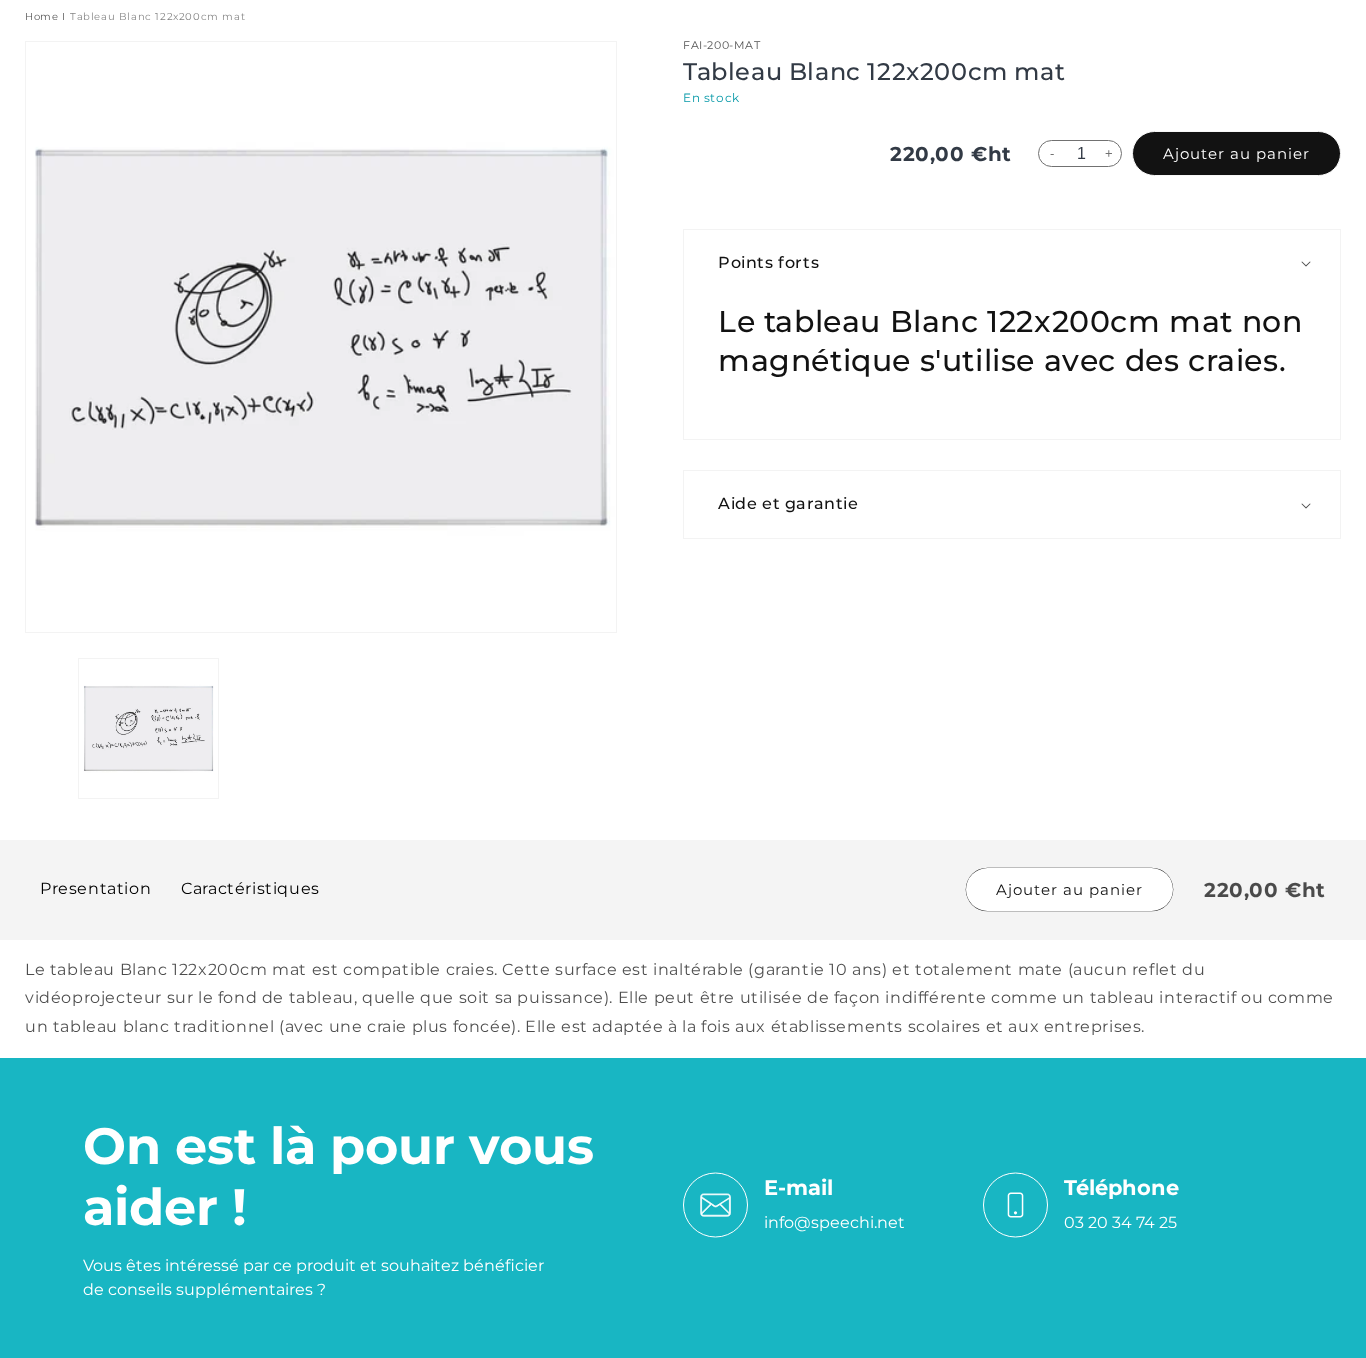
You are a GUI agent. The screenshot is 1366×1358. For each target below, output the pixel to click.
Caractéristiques (250, 888)
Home (41, 16)
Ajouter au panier (1236, 153)
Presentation (95, 888)
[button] (1022, 263)
